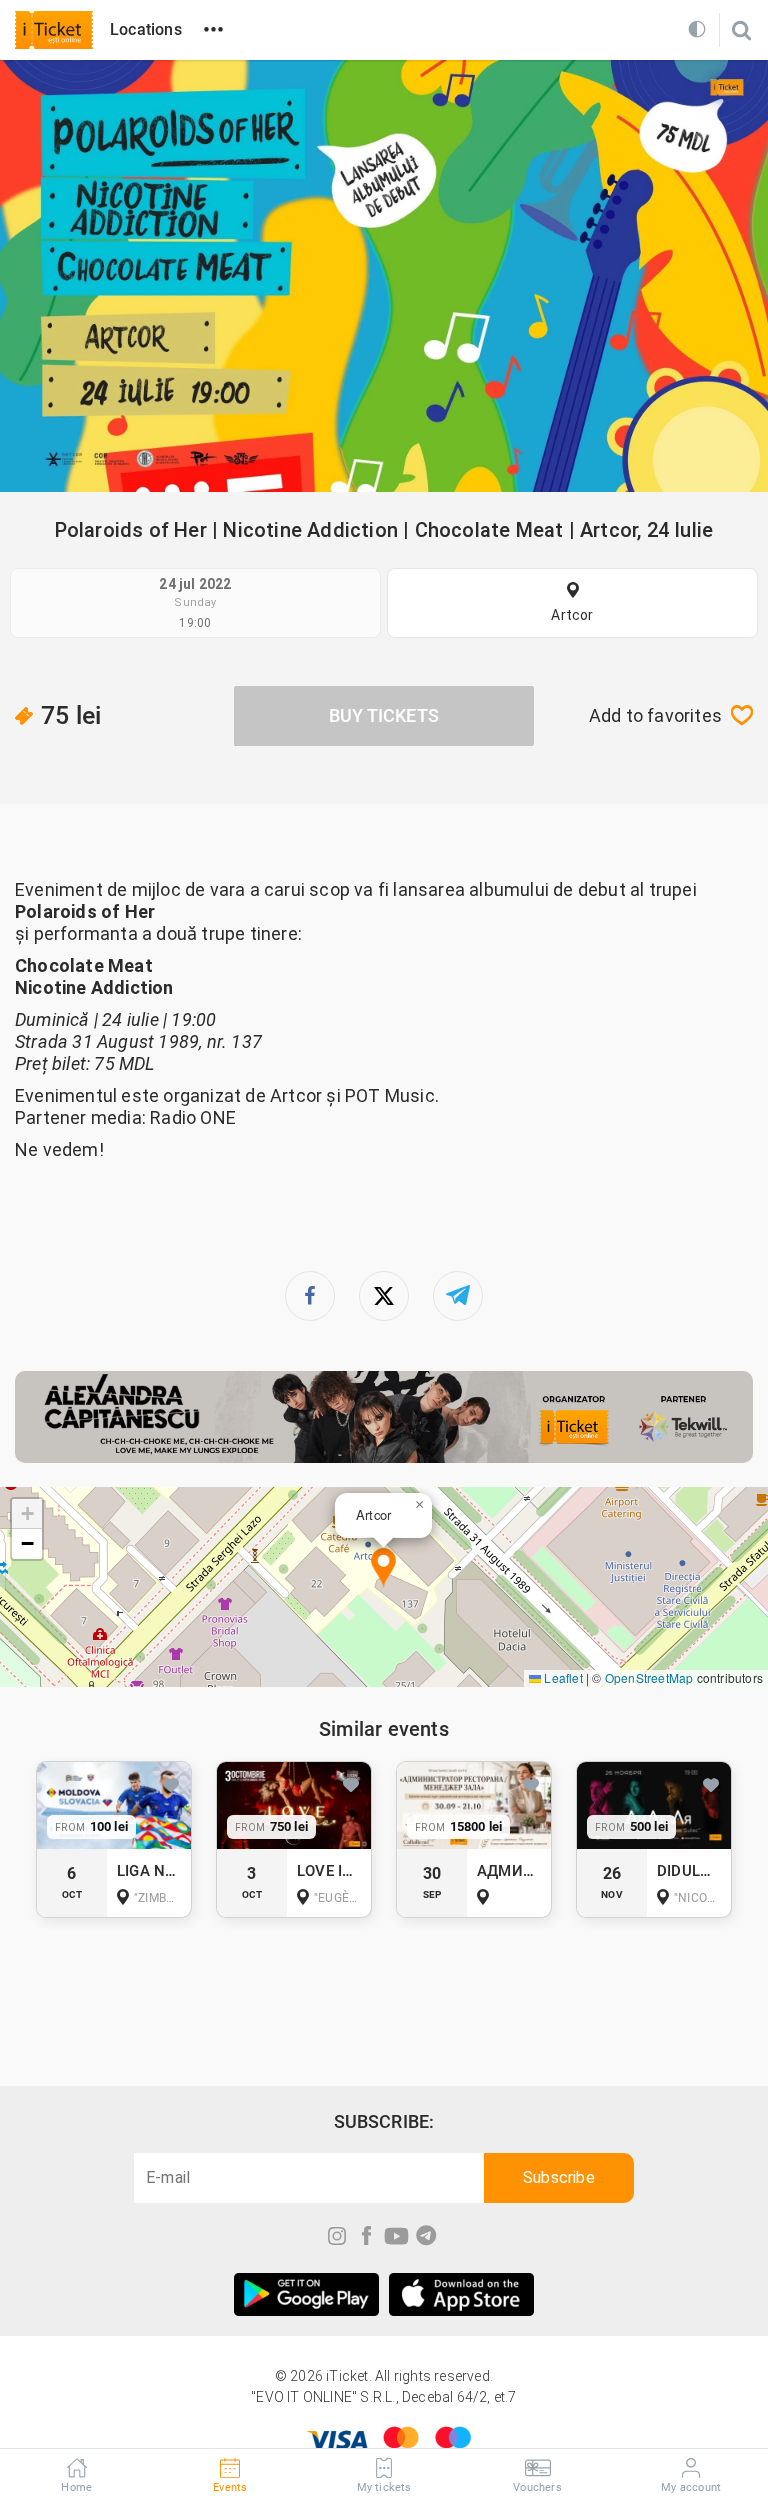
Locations (146, 29)
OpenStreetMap (649, 1677)
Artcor (572, 615)
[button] (383, 1568)
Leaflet (562, 1677)
